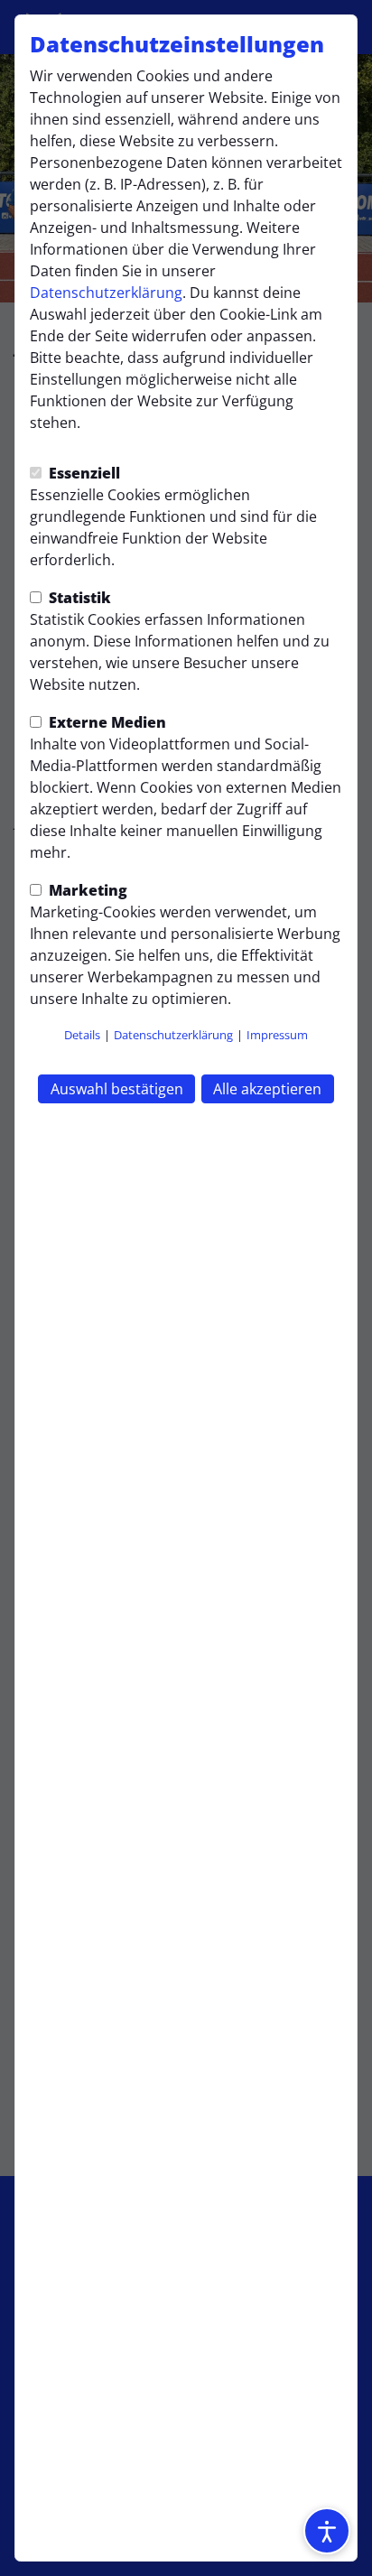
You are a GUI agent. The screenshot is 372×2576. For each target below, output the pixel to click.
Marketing (86, 890)
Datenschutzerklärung (106, 293)
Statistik (78, 598)
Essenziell (83, 473)
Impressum (277, 1035)
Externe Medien (106, 722)
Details (82, 1035)
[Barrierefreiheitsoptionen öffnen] (327, 2531)
